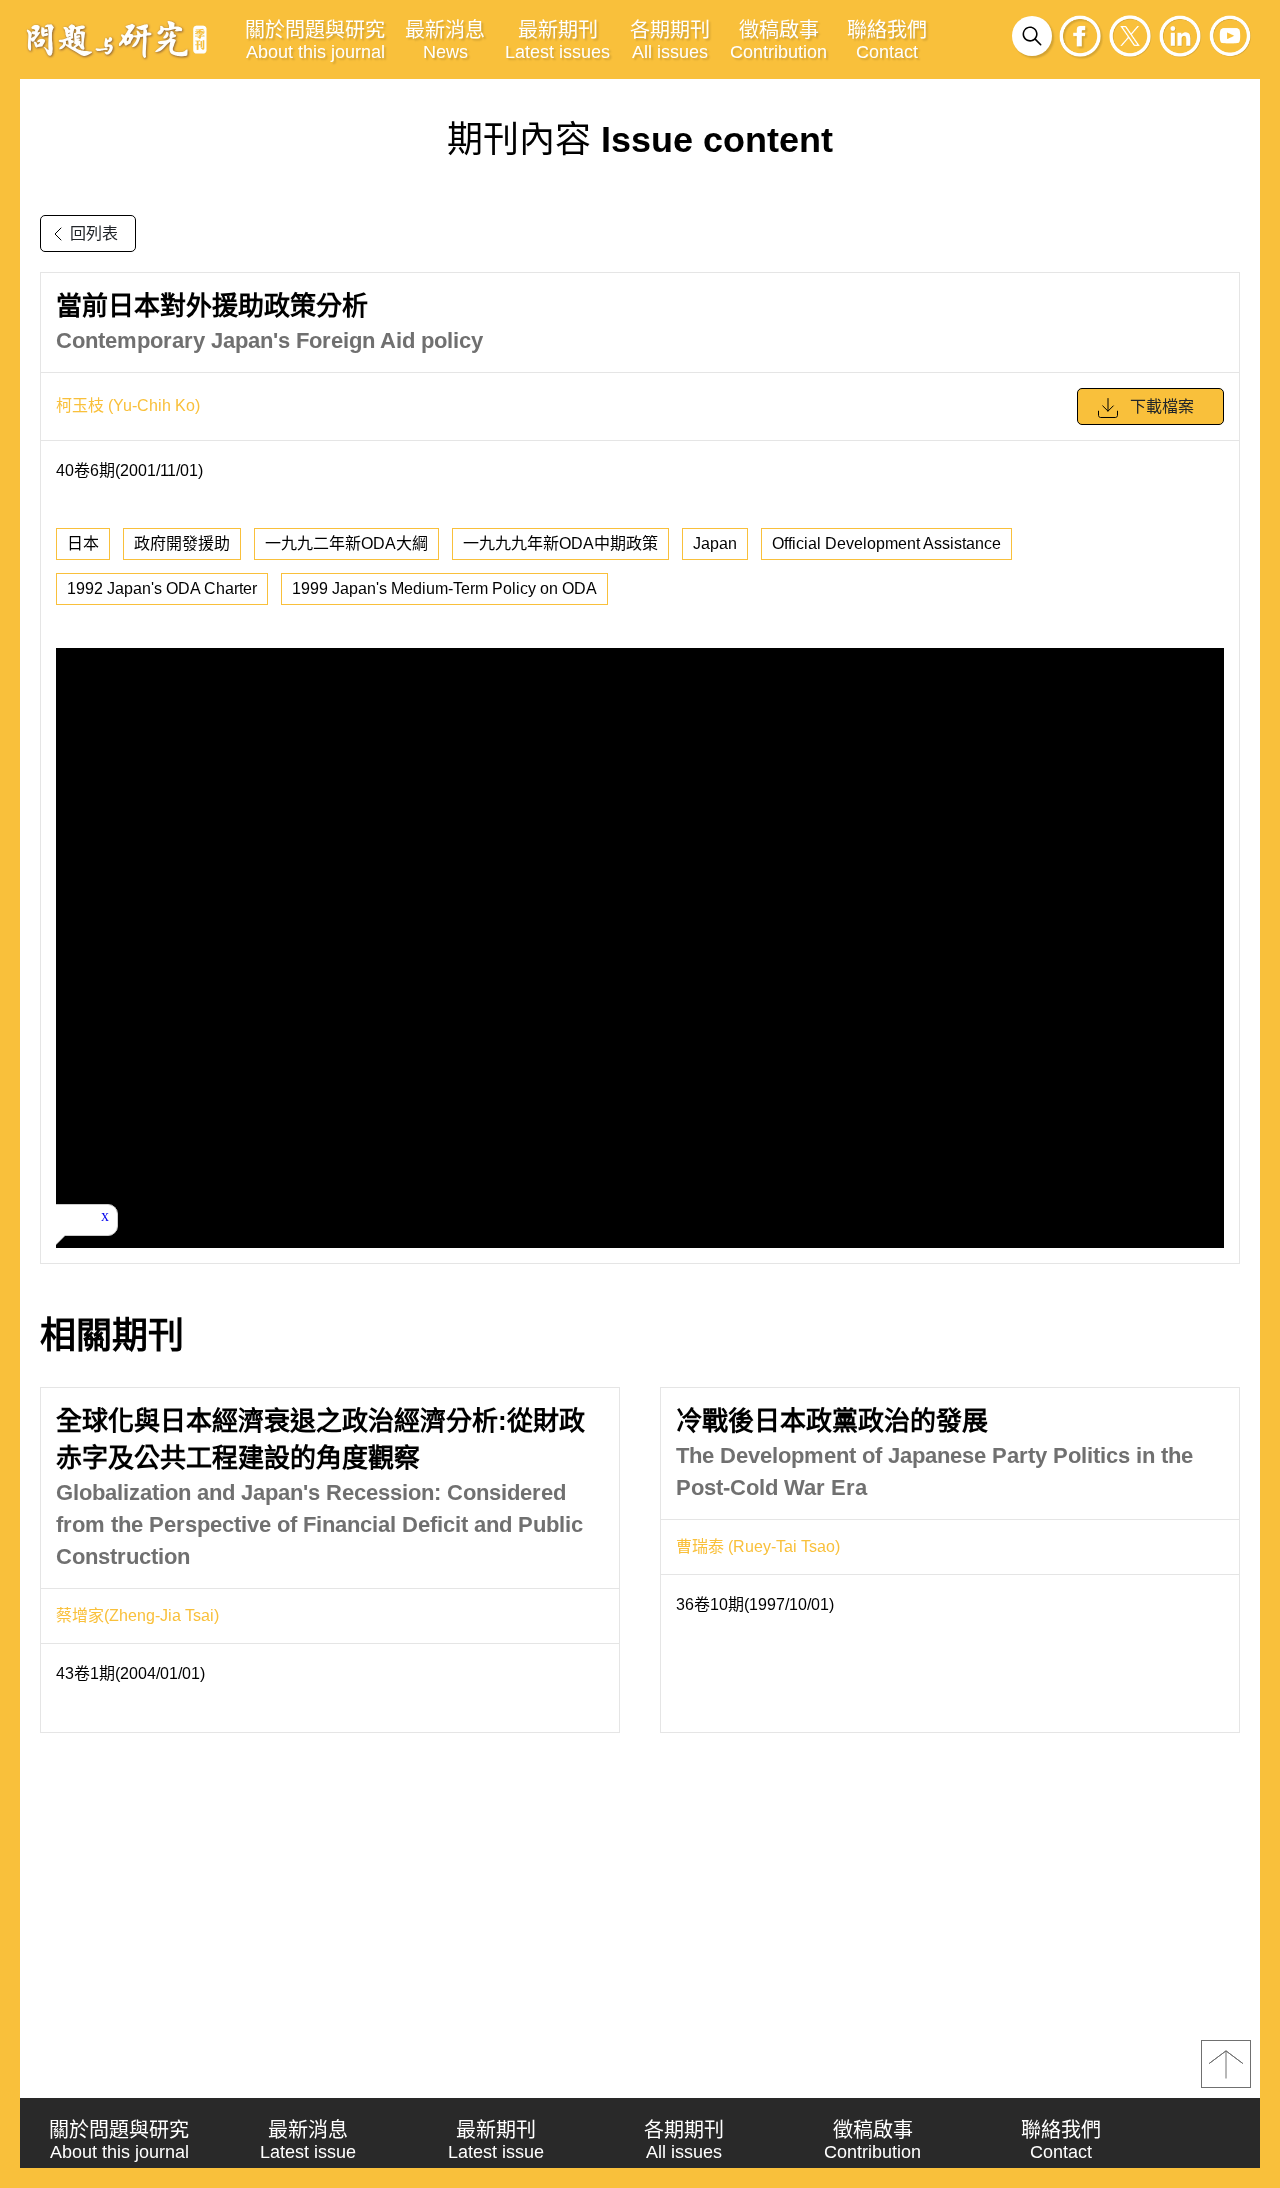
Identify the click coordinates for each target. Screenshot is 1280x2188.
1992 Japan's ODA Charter (162, 588)
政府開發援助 (182, 543)
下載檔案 (1162, 406)
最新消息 (445, 40)
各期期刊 (670, 40)
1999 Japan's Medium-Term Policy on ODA (444, 588)
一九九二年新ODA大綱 (346, 543)
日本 (83, 543)
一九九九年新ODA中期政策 (560, 543)
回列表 (94, 233)
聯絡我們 (887, 40)
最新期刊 (557, 40)
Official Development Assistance (886, 543)
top (1226, 2064)
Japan (715, 543)
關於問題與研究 (315, 40)
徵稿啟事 (778, 40)
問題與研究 (117, 39)
